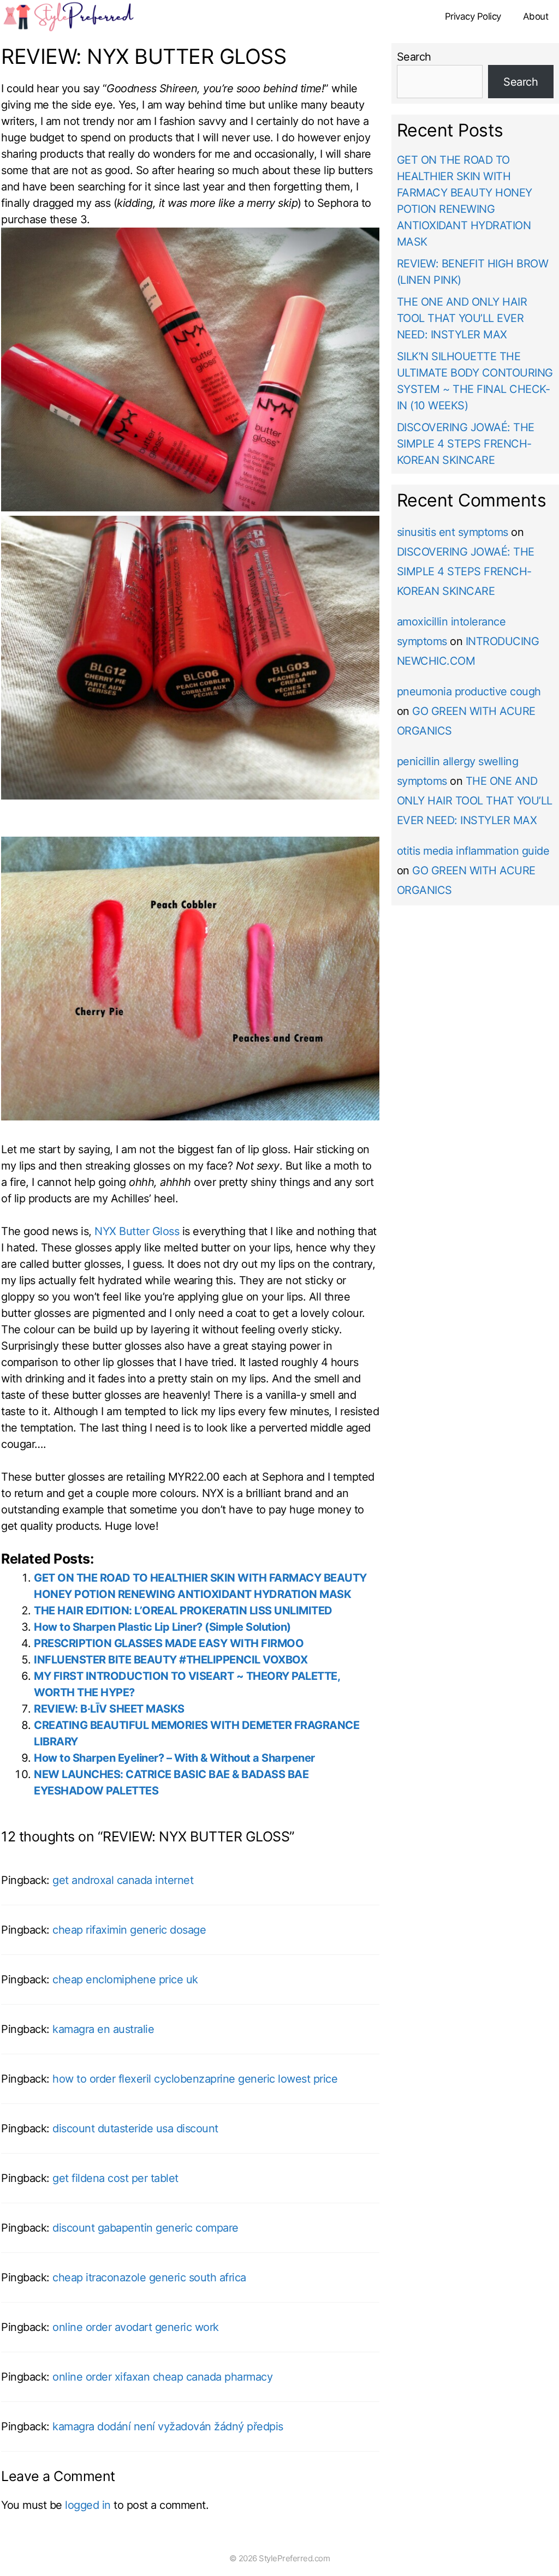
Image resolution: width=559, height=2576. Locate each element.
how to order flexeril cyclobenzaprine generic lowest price (195, 2079)
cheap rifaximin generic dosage (129, 1930)
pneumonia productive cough (469, 691)
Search (414, 57)
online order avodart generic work (136, 2327)
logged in (88, 2505)
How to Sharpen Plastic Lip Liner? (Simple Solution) (162, 1627)
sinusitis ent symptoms (453, 532)
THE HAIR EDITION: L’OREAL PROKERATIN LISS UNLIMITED (183, 1611)
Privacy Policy (473, 16)
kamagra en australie (103, 2029)
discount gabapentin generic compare (145, 2228)
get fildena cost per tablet (115, 2178)
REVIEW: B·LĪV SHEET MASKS (109, 1709)
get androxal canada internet (123, 1880)
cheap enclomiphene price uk (125, 1979)
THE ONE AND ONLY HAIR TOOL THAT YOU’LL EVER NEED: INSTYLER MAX (462, 318)
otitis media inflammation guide (473, 851)
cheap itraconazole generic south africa (149, 2277)
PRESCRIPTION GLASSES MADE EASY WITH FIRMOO (169, 1643)
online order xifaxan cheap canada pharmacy (162, 2377)
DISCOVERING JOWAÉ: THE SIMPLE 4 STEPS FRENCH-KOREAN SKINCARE (466, 444)
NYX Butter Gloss (137, 1231)
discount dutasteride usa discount (135, 2128)
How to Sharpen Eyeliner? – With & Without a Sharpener (174, 1758)
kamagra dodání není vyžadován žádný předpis (168, 2426)
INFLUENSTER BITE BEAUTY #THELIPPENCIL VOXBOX (171, 1660)
